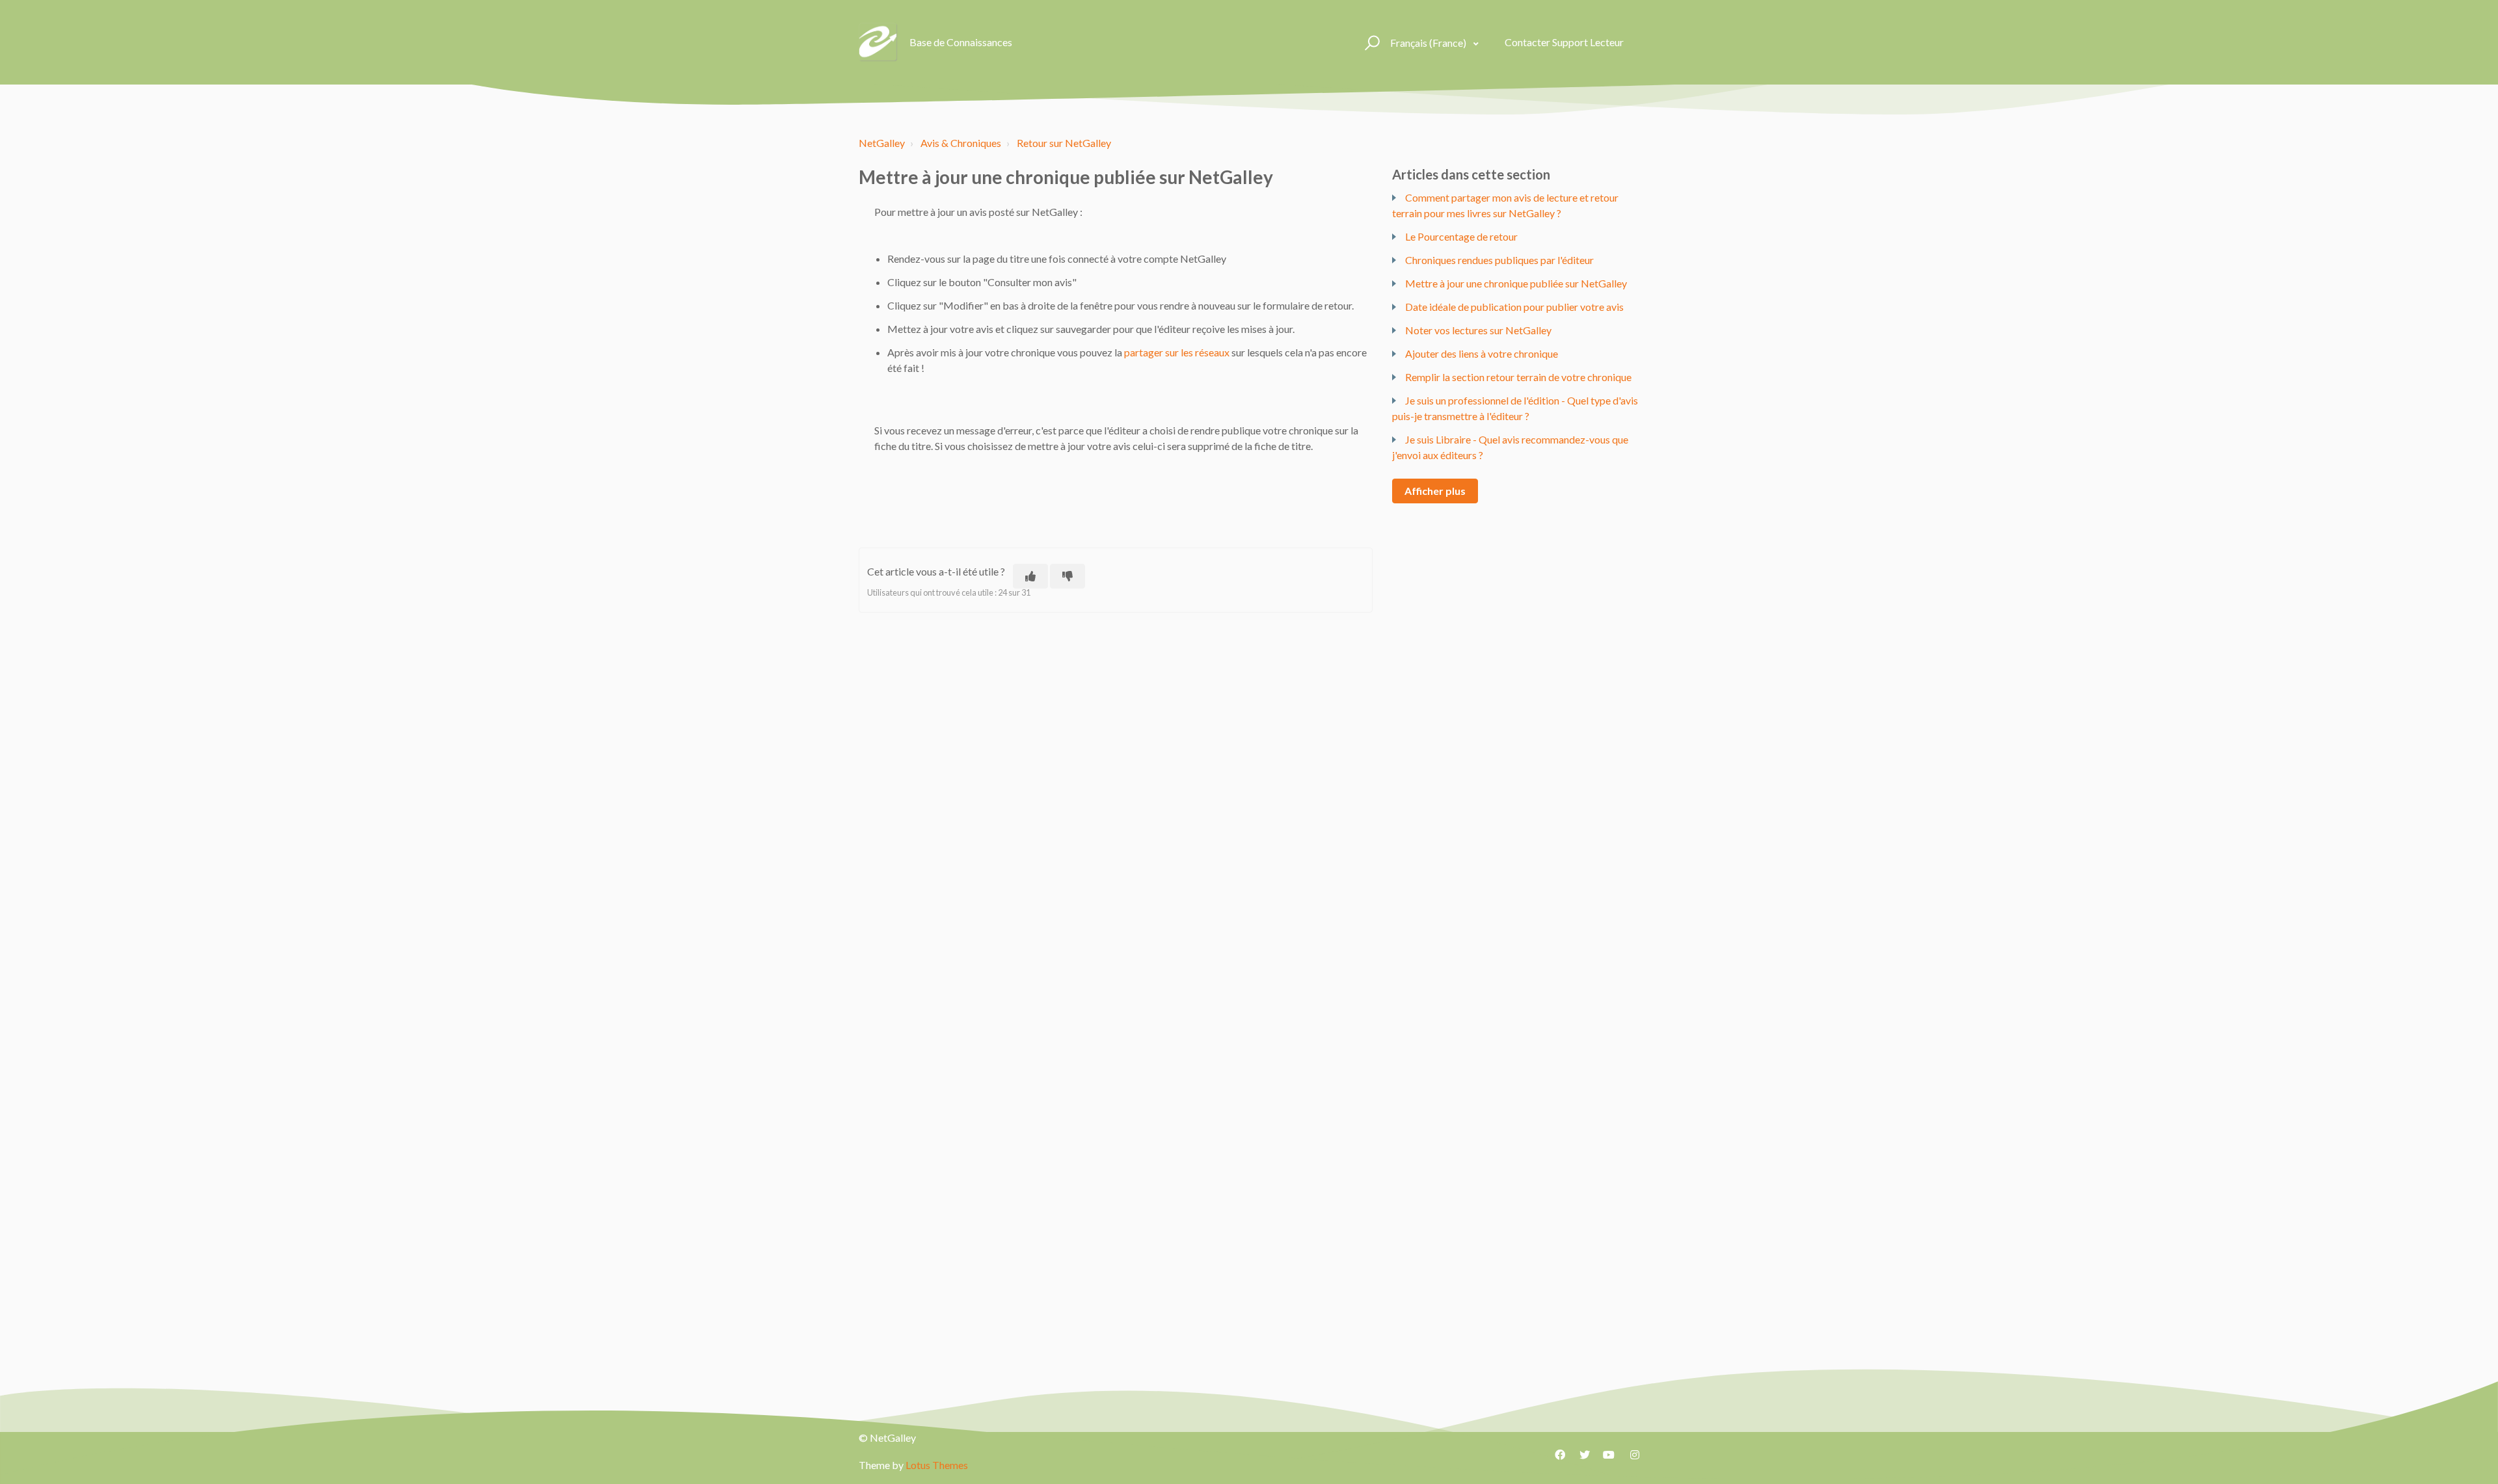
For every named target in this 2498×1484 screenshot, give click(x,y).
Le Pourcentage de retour (1461, 236)
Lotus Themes (937, 1465)
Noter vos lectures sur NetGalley (1478, 330)
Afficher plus (1435, 491)
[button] (1370, 42)
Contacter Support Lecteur (1564, 42)
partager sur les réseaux (1177, 352)
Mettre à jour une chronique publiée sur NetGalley (1516, 283)
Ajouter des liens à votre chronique (1482, 353)
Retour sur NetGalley (1064, 143)
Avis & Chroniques (961, 143)
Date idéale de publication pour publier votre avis (1514, 307)
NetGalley (882, 143)
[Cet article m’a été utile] (1030, 576)
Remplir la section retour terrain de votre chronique (1518, 377)
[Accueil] (878, 42)
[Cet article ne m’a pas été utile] (1068, 576)
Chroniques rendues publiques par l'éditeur (1499, 260)
